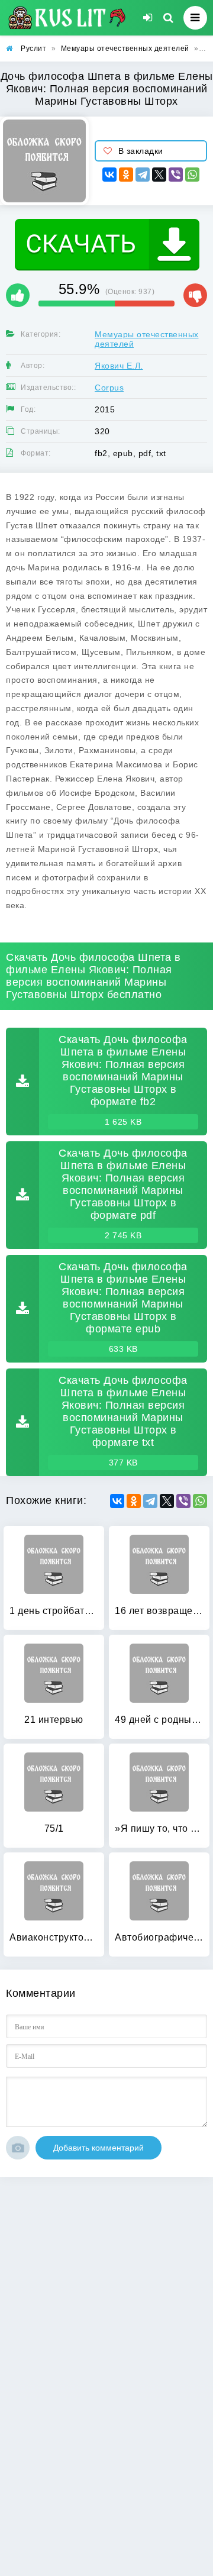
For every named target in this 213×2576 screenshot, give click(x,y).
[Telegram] (143, 175)
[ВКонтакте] (109, 175)
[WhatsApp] (192, 175)
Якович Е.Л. (119, 366)
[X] (159, 175)
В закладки (141, 151)
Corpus (109, 388)
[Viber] (176, 175)
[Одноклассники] (126, 175)
